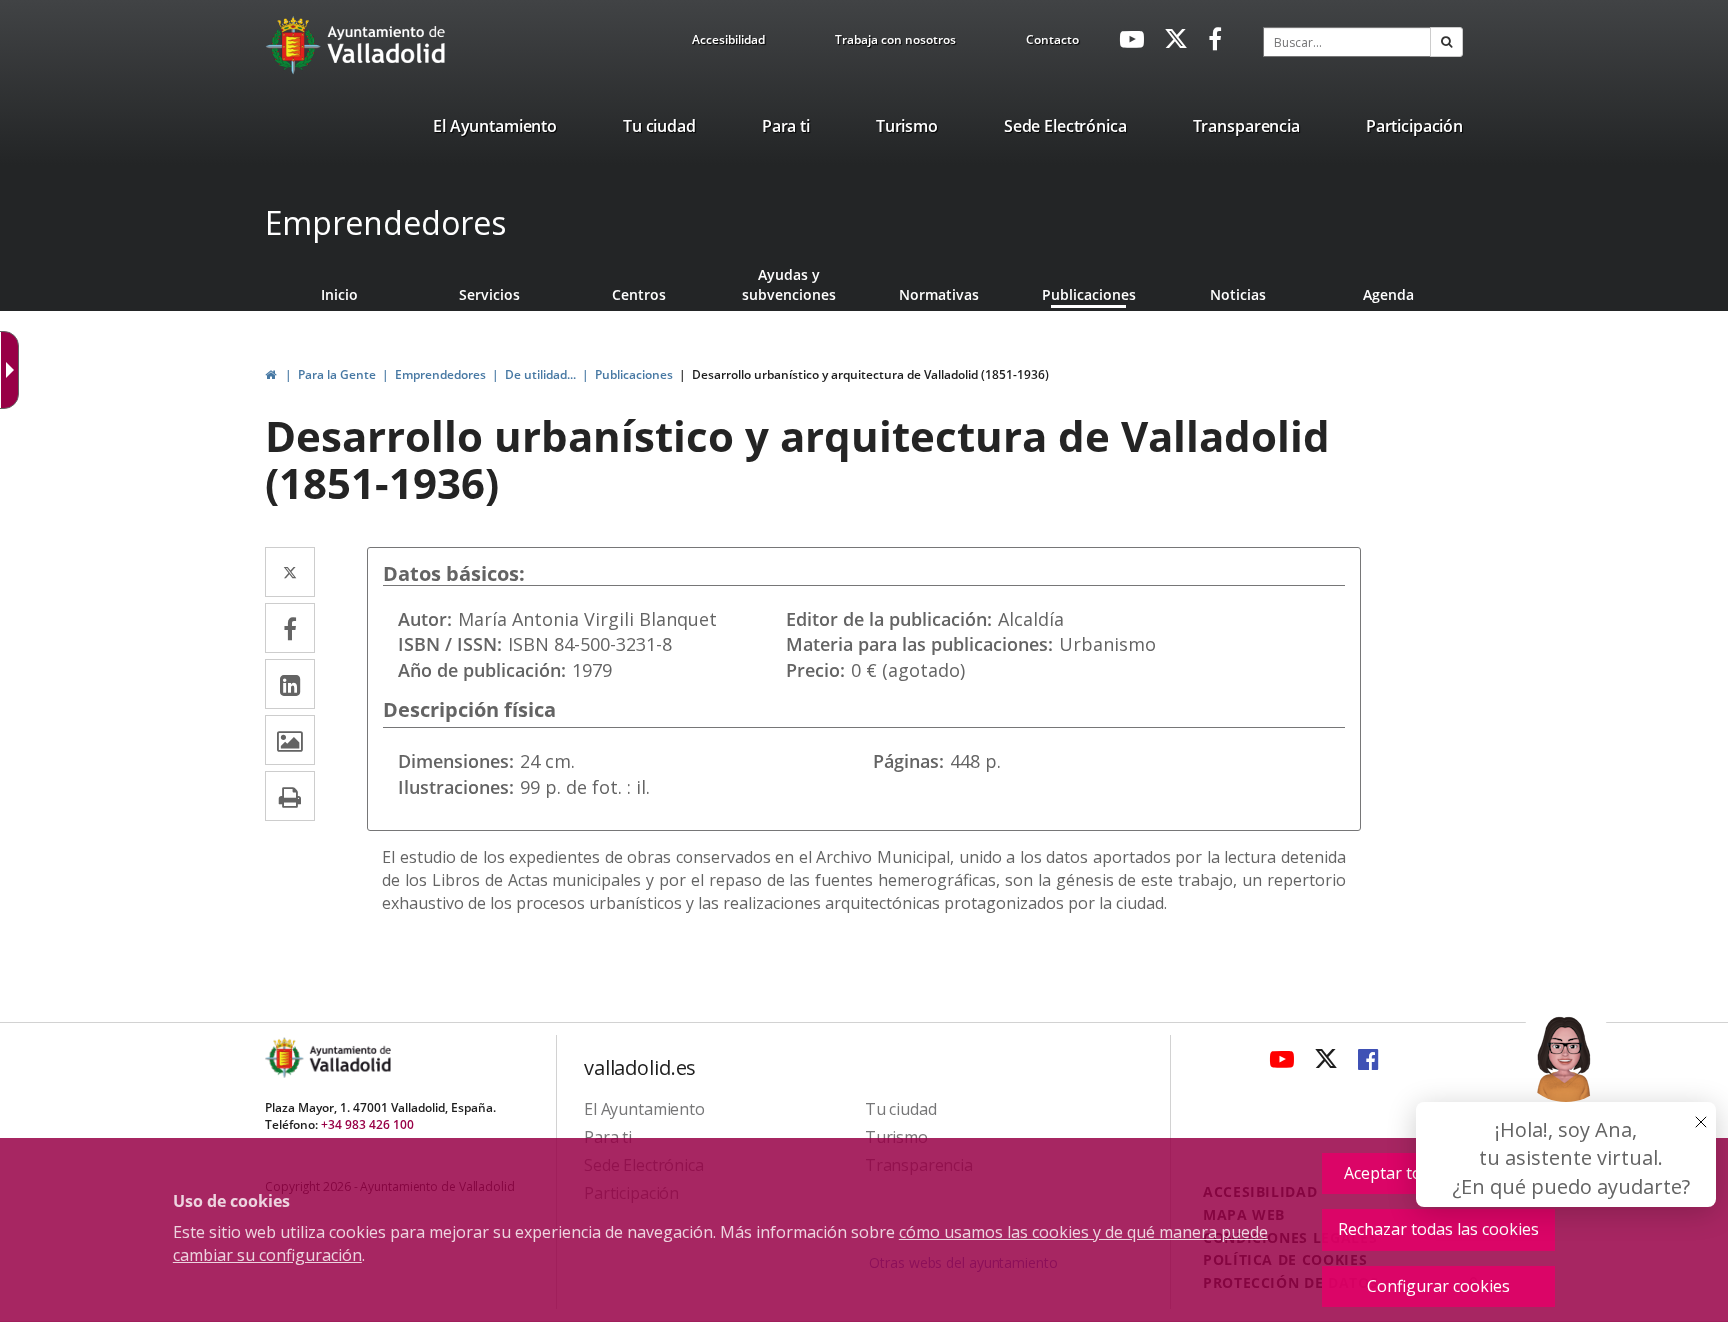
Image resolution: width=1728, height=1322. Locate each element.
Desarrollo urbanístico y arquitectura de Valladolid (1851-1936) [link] (870, 374)
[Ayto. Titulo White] (387, 45)
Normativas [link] (939, 294)
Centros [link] (639, 294)
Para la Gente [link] (337, 374)
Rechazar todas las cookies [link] (1438, 1229)
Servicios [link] (489, 294)
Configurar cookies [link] (1438, 1286)
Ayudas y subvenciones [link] (789, 284)
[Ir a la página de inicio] (295, 45)
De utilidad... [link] (540, 374)
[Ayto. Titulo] (349, 1057)
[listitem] (495, 130)
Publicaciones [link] (1089, 294)
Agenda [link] (1388, 294)
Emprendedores (385, 222)
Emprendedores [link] (440, 374)
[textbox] (1347, 42)
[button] (1446, 42)
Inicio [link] (339, 294)
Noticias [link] (1238, 294)
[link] (728, 43)
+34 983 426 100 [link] (367, 1124)
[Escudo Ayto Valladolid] (286, 1057)
